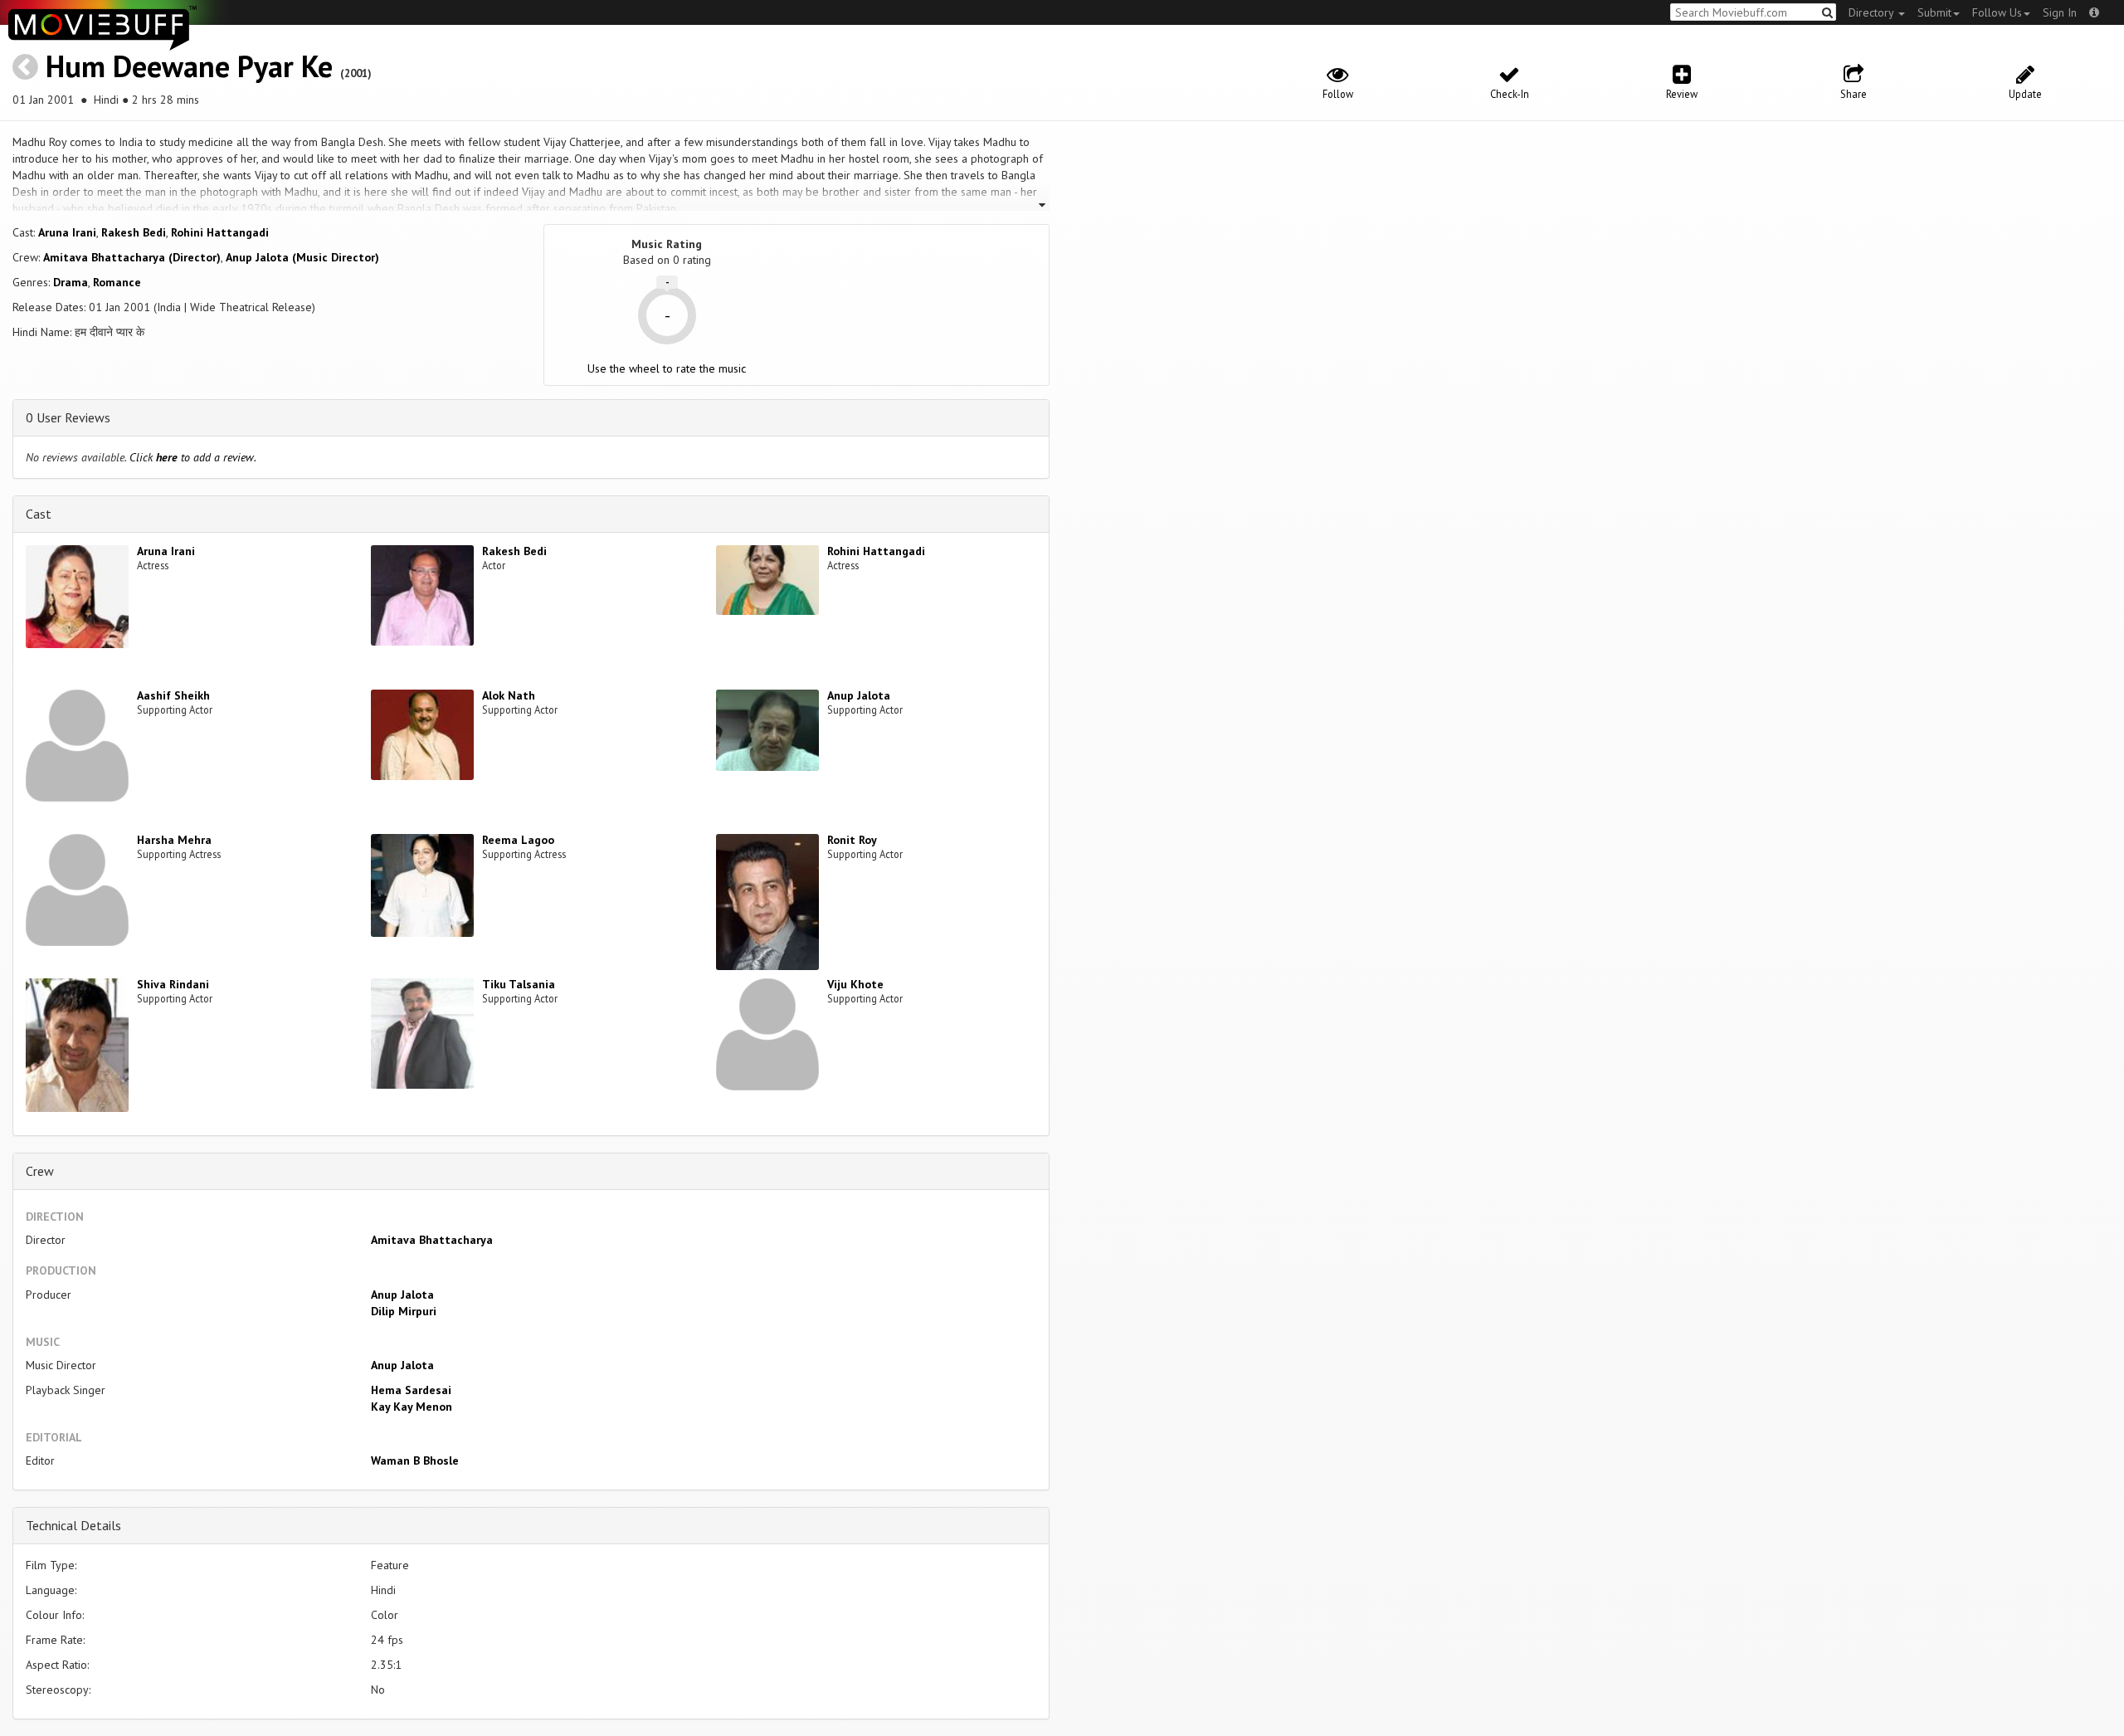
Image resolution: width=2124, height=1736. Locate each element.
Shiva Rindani (173, 984)
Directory (1873, 12)
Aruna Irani (67, 232)
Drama (71, 282)
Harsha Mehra (174, 840)
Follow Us (1997, 12)
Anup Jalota (859, 695)
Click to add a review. (193, 457)
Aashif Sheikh (173, 695)
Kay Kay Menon (412, 1407)
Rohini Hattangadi (220, 232)
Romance (117, 282)
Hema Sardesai (411, 1390)
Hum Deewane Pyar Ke (189, 66)
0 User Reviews (68, 417)
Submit (1934, 12)
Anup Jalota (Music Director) (302, 257)
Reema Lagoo (518, 840)
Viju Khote (855, 984)
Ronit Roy (852, 840)
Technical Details (73, 1525)
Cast (39, 514)
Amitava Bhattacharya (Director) (132, 257)
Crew (40, 1171)
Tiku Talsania (519, 984)
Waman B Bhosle (415, 1460)
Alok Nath (509, 695)
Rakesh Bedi (134, 232)
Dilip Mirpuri (404, 1311)
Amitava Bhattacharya (432, 1240)
